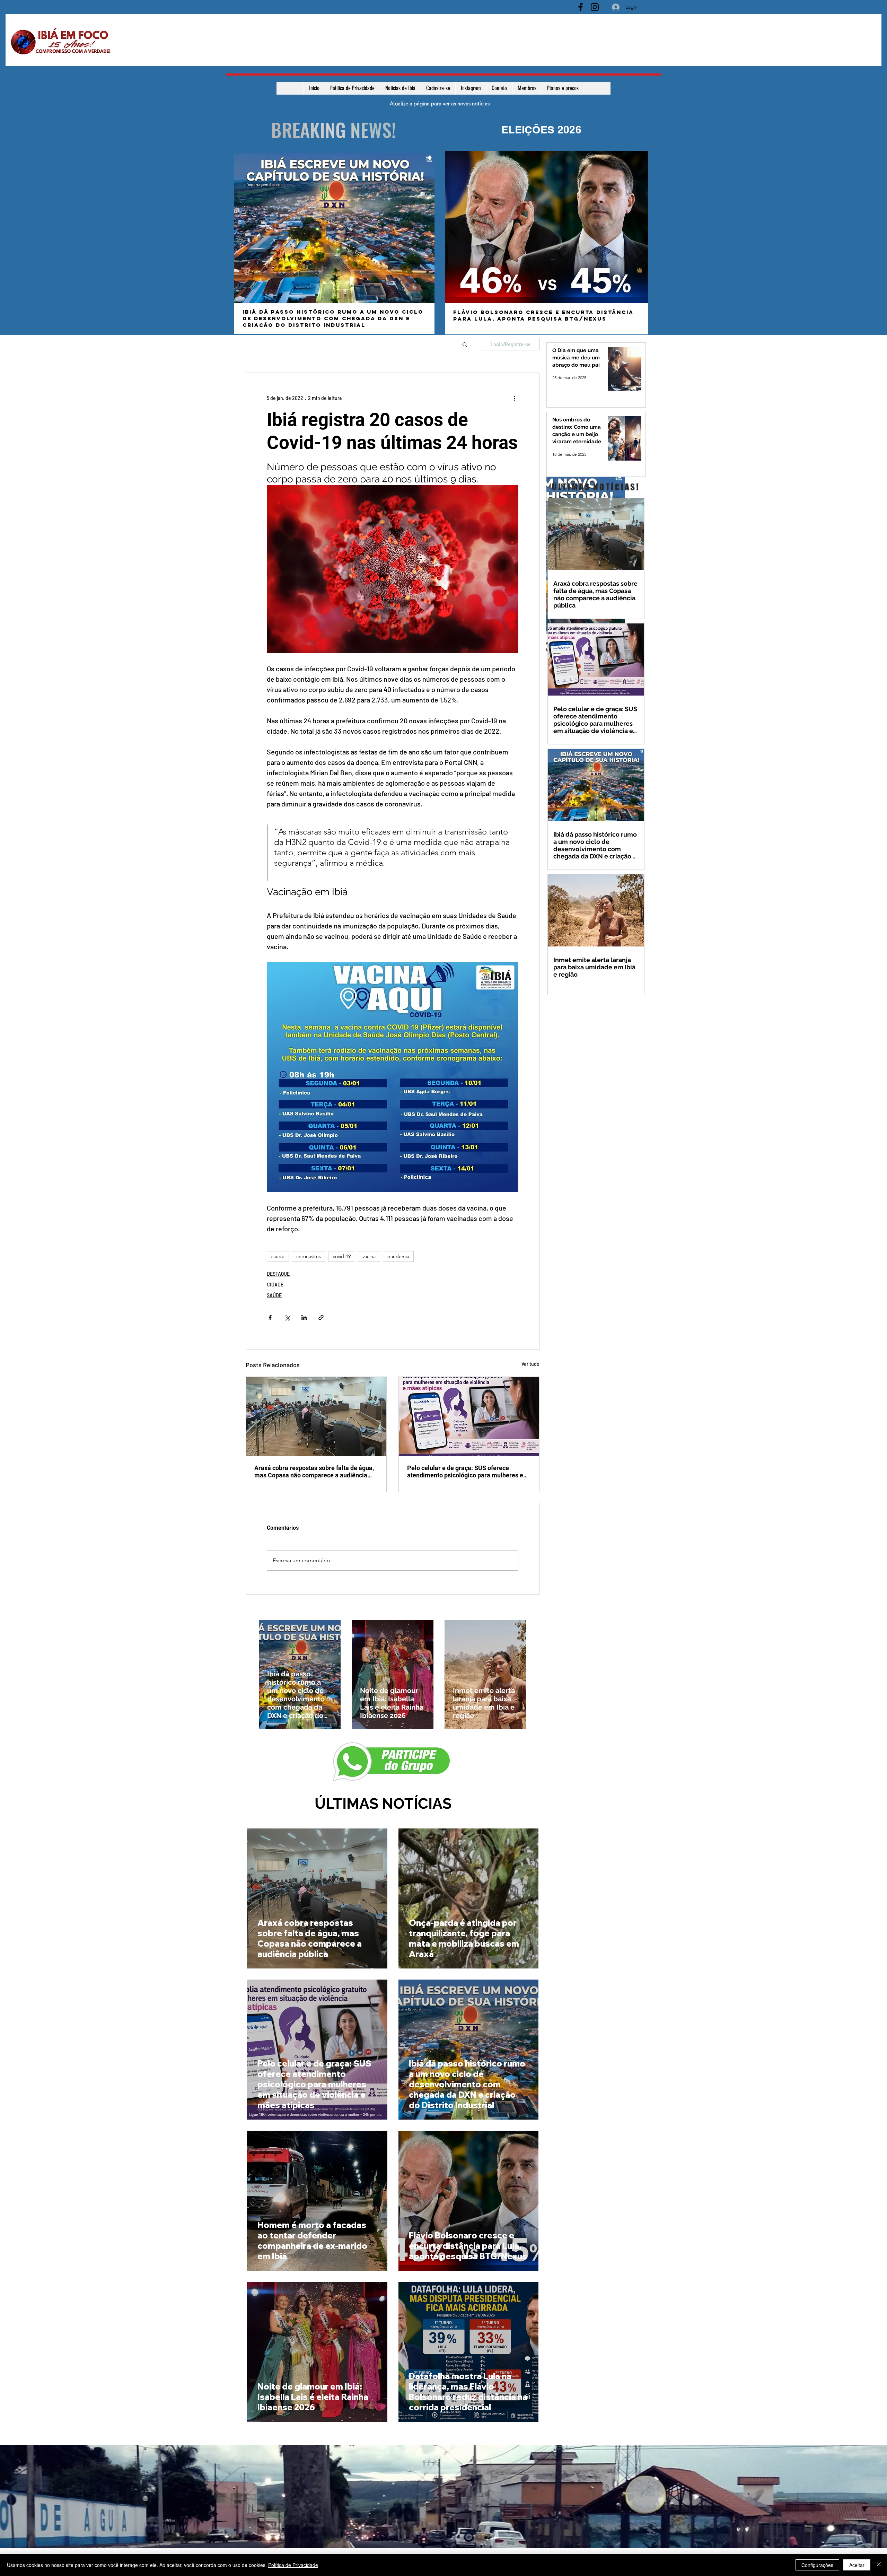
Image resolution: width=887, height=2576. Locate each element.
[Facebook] (581, 7)
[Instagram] (595, 7)
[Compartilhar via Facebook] (270, 1317)
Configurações (817, 2565)
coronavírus (309, 1256)
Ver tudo (530, 1364)
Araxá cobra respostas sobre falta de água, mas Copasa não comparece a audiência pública (314, 1472)
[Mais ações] (514, 398)
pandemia (398, 1256)
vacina (369, 1256)
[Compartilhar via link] (321, 1317)
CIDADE (275, 1285)
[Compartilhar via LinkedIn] (304, 1317)
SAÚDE (274, 1295)
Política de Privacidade (293, 2565)
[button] (465, 344)
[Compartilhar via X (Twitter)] (287, 1317)
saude (278, 1256)
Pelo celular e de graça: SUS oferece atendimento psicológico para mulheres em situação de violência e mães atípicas (468, 1472)
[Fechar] (879, 2565)
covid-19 (342, 1256)
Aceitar (857, 2565)
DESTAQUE (278, 1274)
